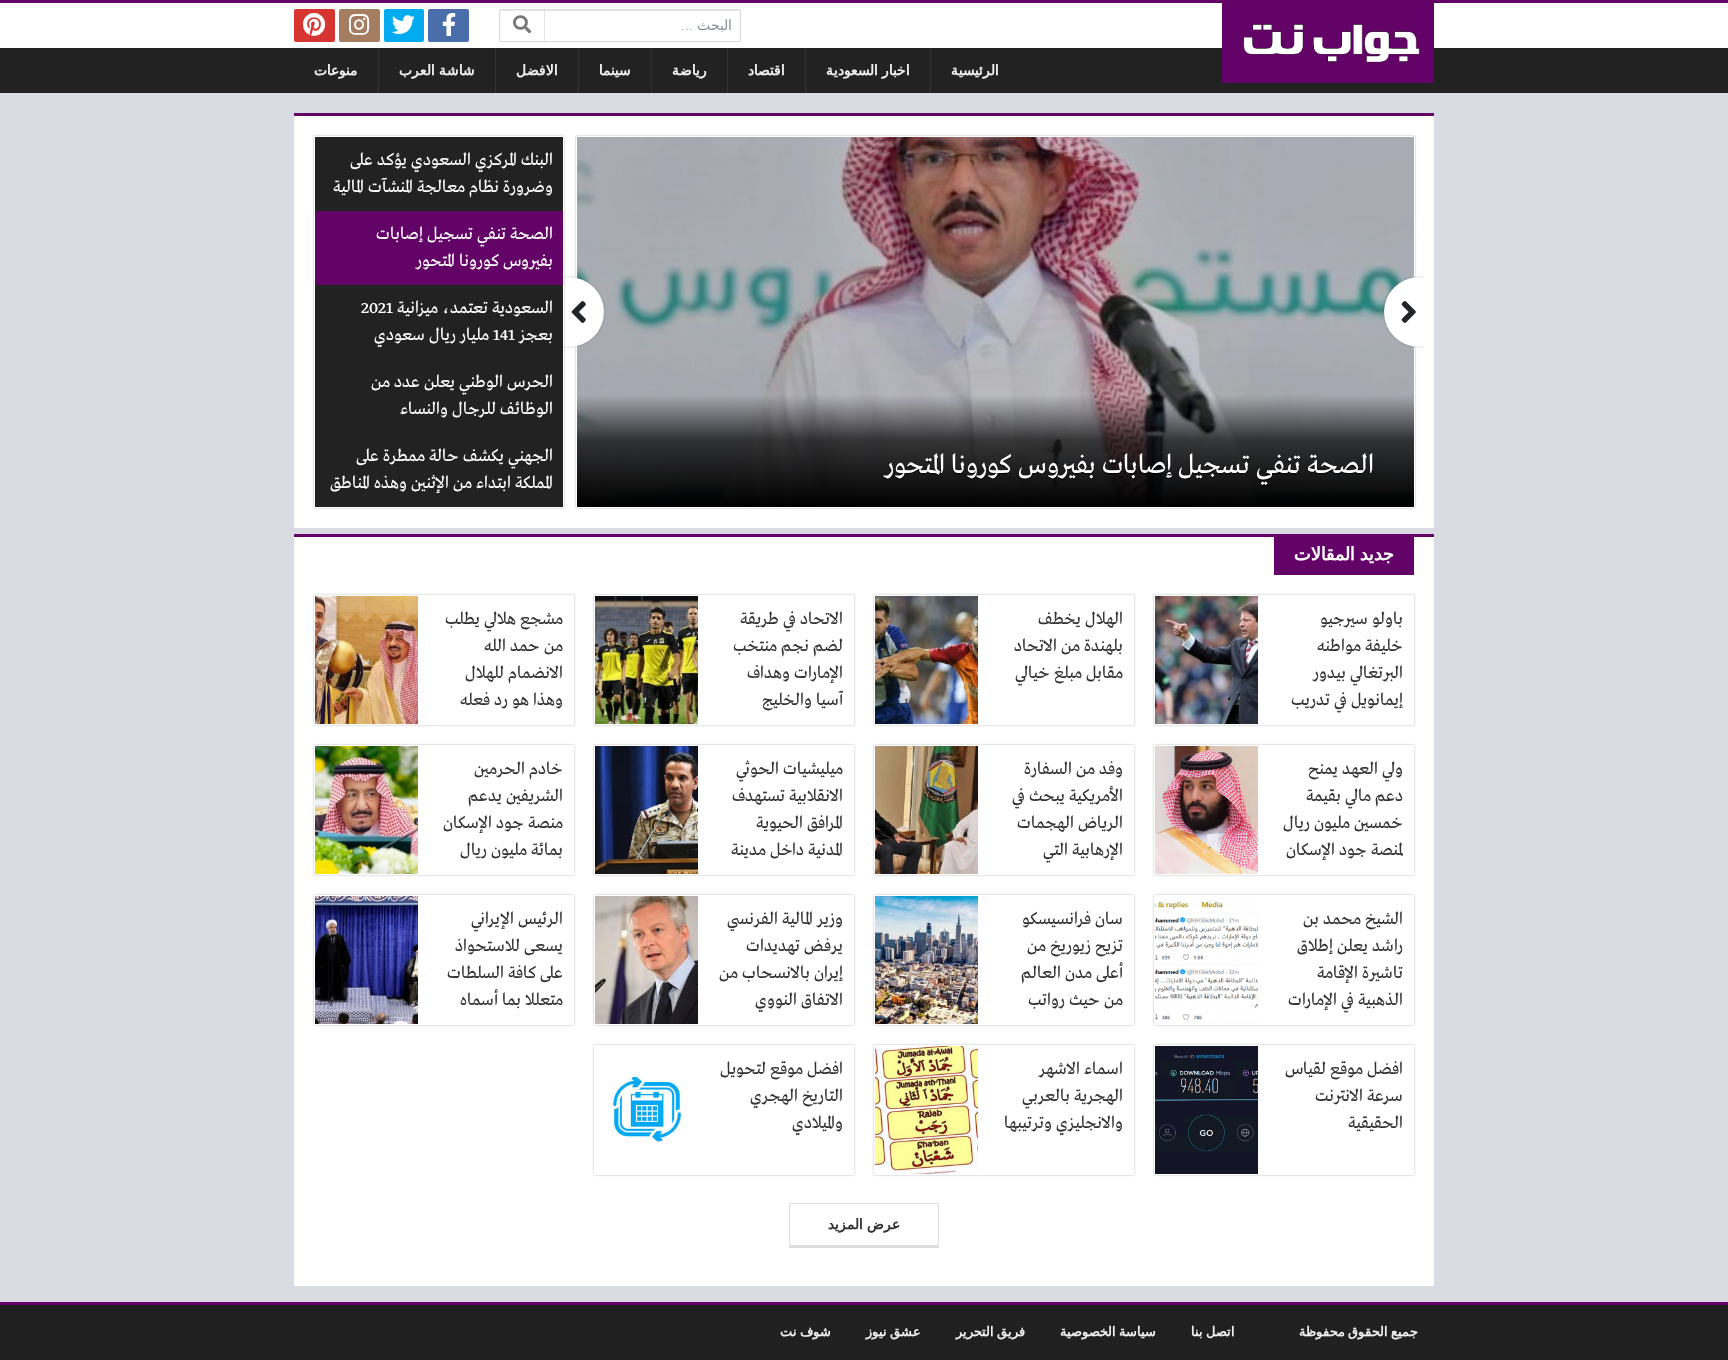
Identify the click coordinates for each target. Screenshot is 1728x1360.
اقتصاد (766, 70)
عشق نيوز (893, 1332)
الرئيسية (975, 70)
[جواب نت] (1328, 43)
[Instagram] (359, 25)
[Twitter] (404, 25)
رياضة (689, 70)
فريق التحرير (990, 1332)
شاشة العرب (437, 70)
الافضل (537, 70)
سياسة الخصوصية (1108, 1332)
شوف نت (805, 1332)
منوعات (336, 70)
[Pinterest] (314, 25)
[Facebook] (448, 25)
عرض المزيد (864, 1224)
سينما (615, 70)
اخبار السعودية (868, 70)
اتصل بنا (1213, 1332)
